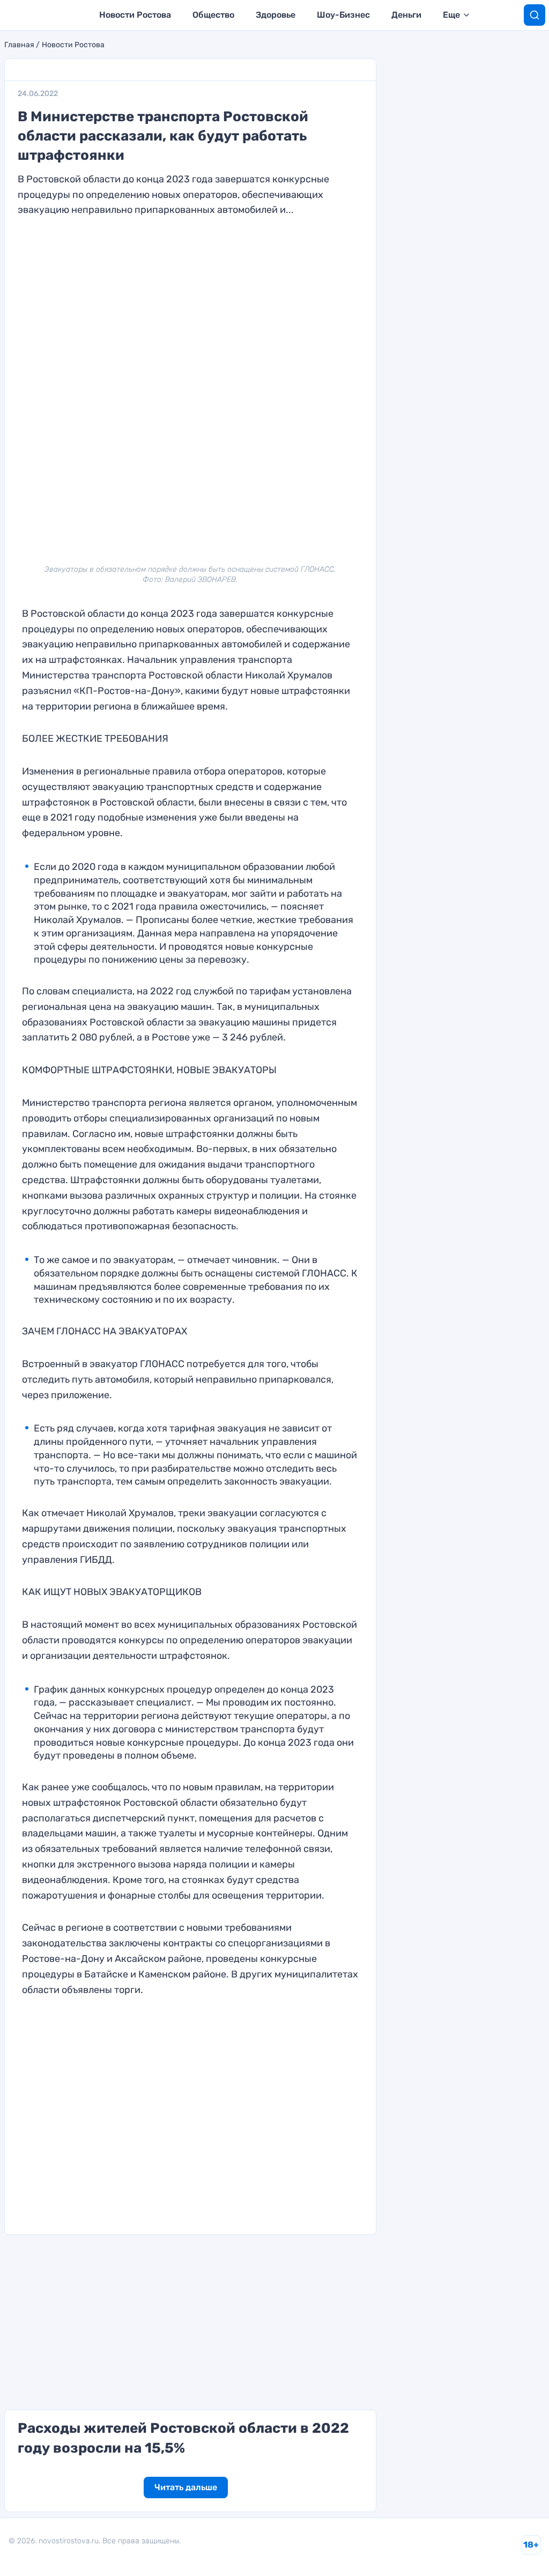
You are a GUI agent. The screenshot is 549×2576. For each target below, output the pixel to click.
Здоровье (276, 15)
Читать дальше (186, 2487)
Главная (19, 45)
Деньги (406, 15)
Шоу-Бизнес (343, 15)
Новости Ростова (135, 15)
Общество (213, 15)
